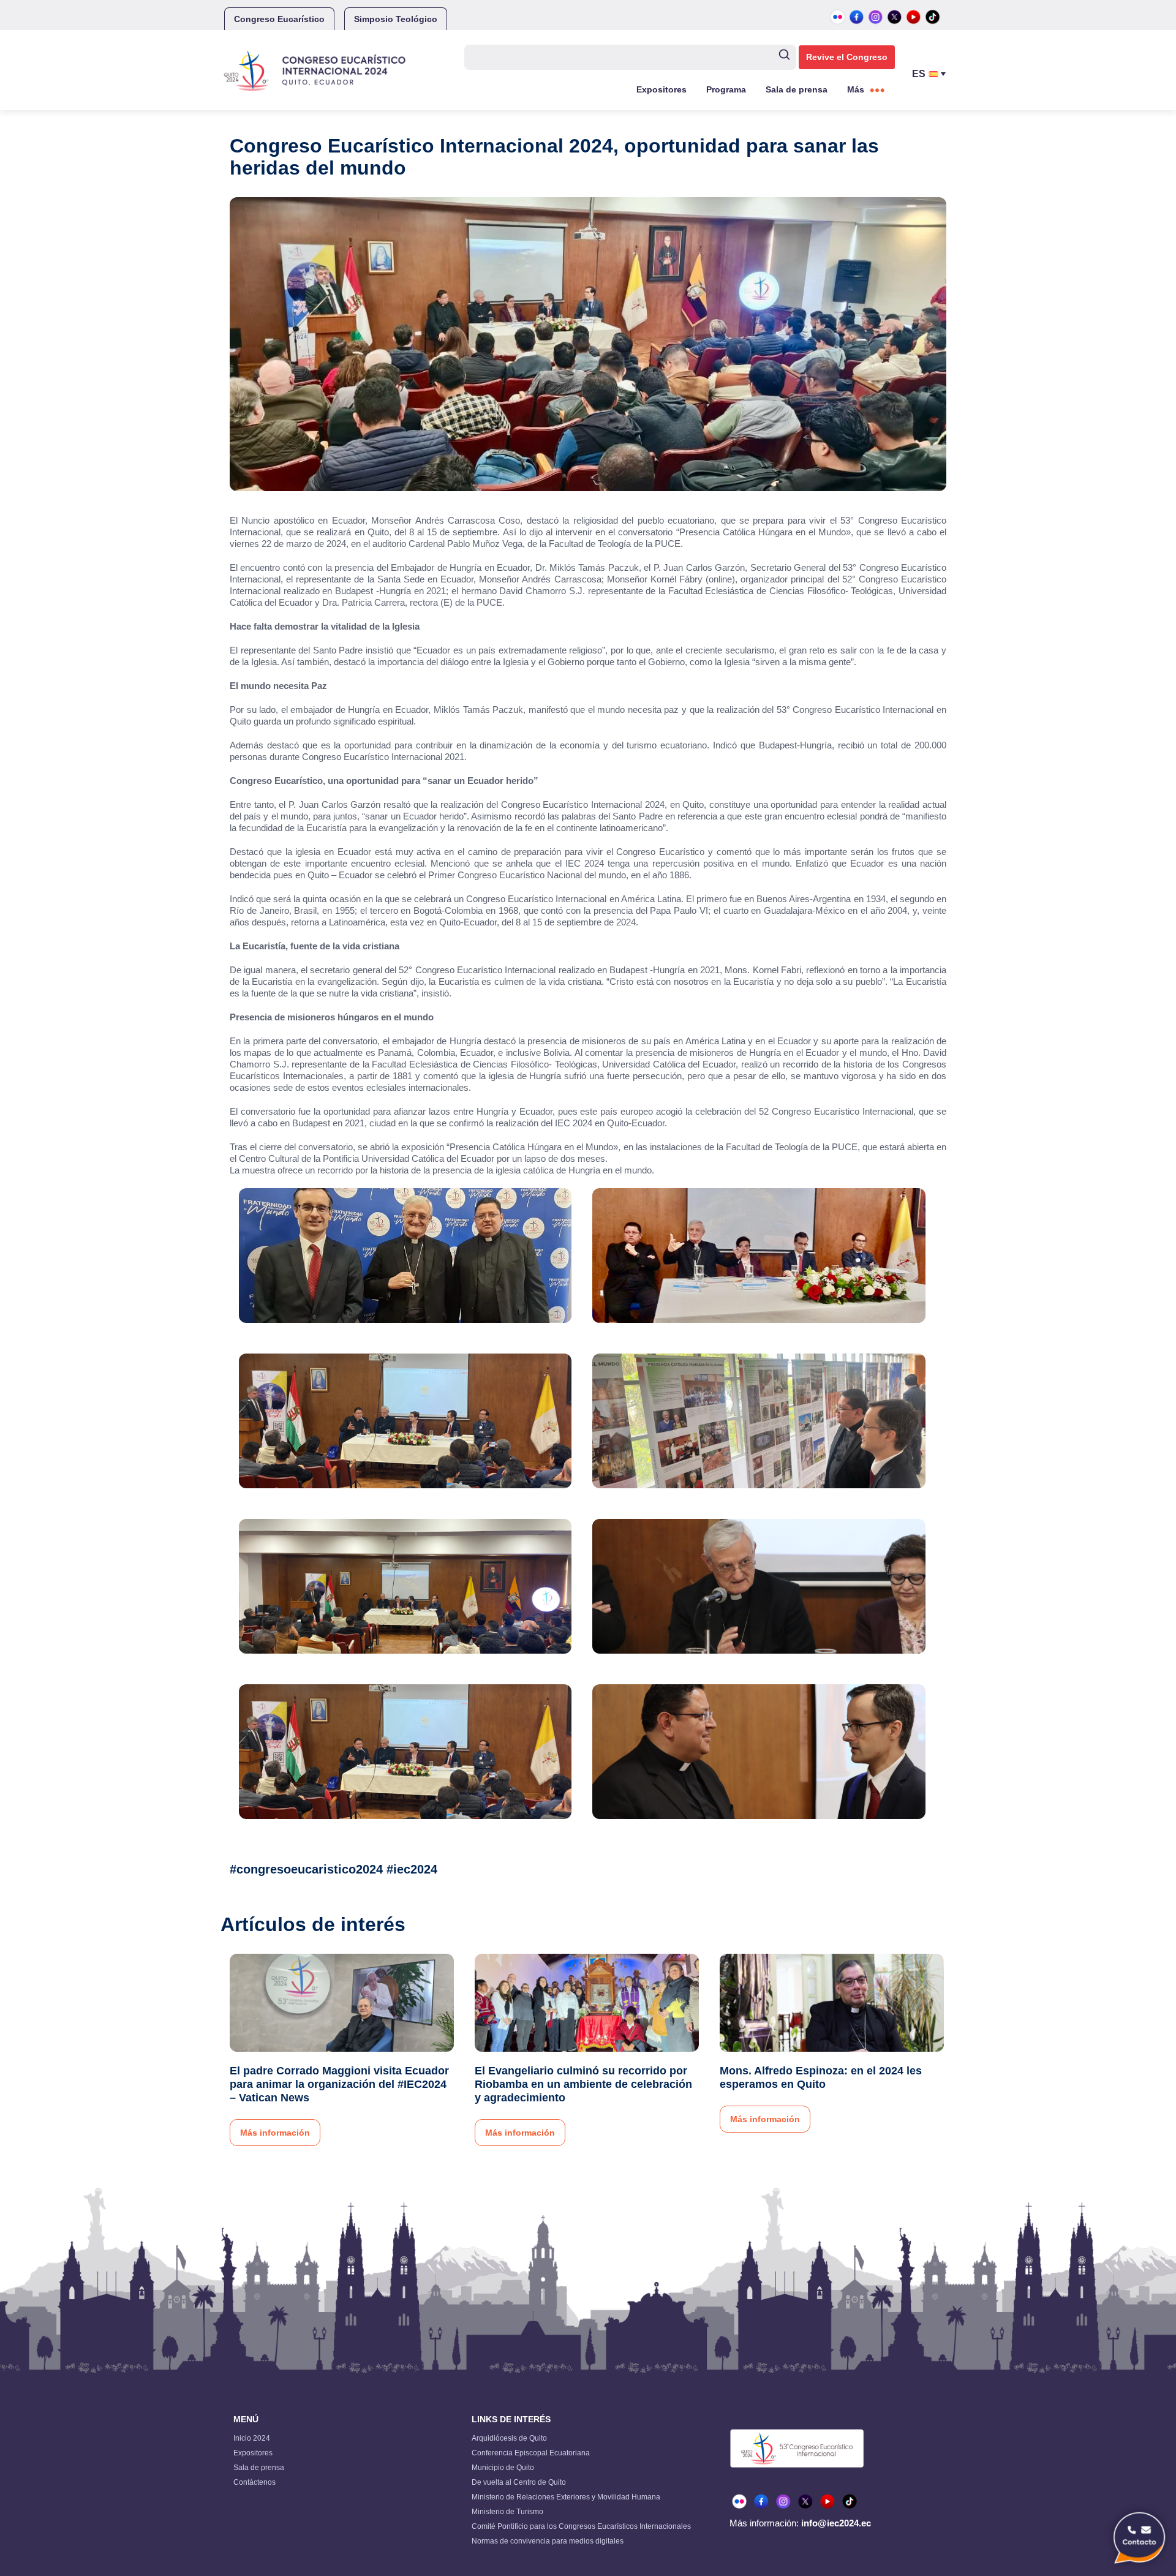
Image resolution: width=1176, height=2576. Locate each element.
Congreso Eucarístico (279, 19)
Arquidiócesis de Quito (509, 2438)
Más (856, 89)
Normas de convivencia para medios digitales (548, 2541)
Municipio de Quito (503, 2468)
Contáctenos (254, 2482)
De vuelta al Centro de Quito (519, 2482)
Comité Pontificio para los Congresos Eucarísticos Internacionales (581, 2526)
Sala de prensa (797, 89)
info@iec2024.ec (836, 2523)
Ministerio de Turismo (507, 2512)
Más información (275, 2133)
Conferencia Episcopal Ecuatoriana (531, 2453)
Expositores (661, 89)
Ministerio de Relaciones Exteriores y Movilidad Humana (566, 2497)
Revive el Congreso (847, 57)
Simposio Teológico (396, 19)
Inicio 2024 (252, 2438)
